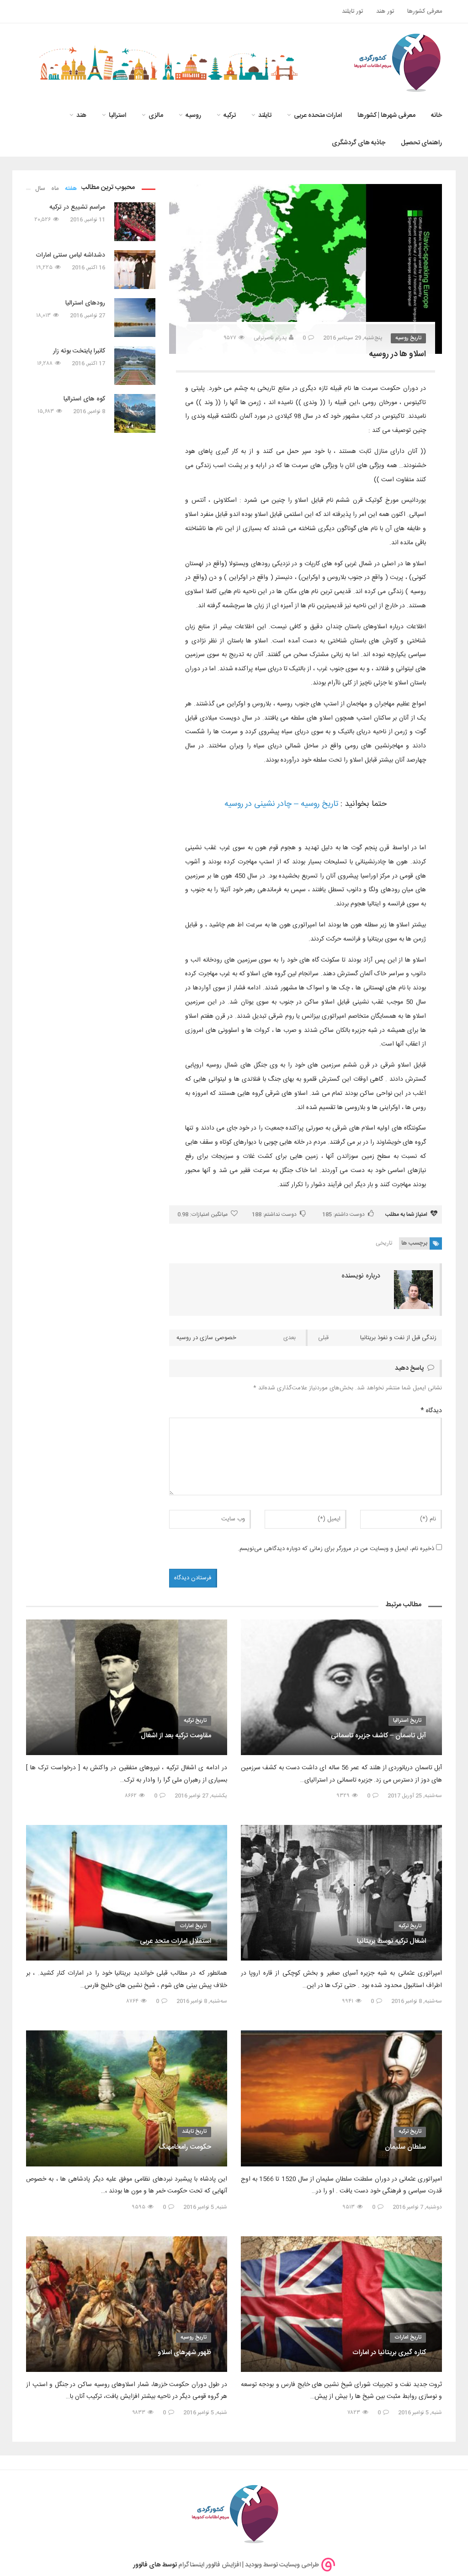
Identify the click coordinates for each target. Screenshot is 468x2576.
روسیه (193, 116)
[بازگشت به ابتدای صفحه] (23, 2553)
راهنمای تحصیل (421, 143)
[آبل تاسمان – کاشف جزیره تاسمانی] (341, 1687)
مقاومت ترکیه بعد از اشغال (176, 1736)
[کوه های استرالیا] (135, 413)
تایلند (265, 116)
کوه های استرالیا (84, 399)
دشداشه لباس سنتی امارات (70, 255)
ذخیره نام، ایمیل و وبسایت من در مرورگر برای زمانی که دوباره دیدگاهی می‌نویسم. (336, 1549)
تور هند (385, 11)
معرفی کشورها (425, 11)
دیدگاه (431, 1411)
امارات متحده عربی (318, 116)
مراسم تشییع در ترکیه (77, 207)
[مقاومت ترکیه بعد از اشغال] (127, 1687)
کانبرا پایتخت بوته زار (79, 351)
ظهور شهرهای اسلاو (184, 2353)
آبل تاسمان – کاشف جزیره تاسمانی (378, 1736)
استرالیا (117, 116)
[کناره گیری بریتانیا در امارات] (341, 2304)
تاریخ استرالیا (407, 1720)
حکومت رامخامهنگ (185, 2147)
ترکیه (230, 116)
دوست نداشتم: (274, 1214)
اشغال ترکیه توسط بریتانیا (391, 1941)
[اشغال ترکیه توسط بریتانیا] (341, 1893)
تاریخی (384, 1243)
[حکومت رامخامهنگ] (127, 2098)
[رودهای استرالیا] (135, 318)
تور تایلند (352, 11)
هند (81, 116)
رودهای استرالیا (85, 303)
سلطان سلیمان (405, 2147)
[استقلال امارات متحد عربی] (127, 1893)
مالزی (156, 116)
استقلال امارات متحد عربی (175, 1941)
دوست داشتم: (343, 1214)
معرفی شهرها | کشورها (386, 116)
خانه (436, 116)
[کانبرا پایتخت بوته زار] (135, 365)
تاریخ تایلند (194, 2131)
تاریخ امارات (193, 1926)
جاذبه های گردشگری (359, 143)
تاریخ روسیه (408, 338)
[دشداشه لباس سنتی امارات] (135, 270)
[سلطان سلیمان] (341, 2098)
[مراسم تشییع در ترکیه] (135, 222)
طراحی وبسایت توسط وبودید (282, 2565)
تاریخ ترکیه (195, 1720)
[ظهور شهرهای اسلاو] (127, 2304)
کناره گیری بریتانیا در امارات (389, 2353)
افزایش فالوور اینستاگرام (210, 2565)
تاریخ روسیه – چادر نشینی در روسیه (281, 804)
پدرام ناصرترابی (270, 338)
